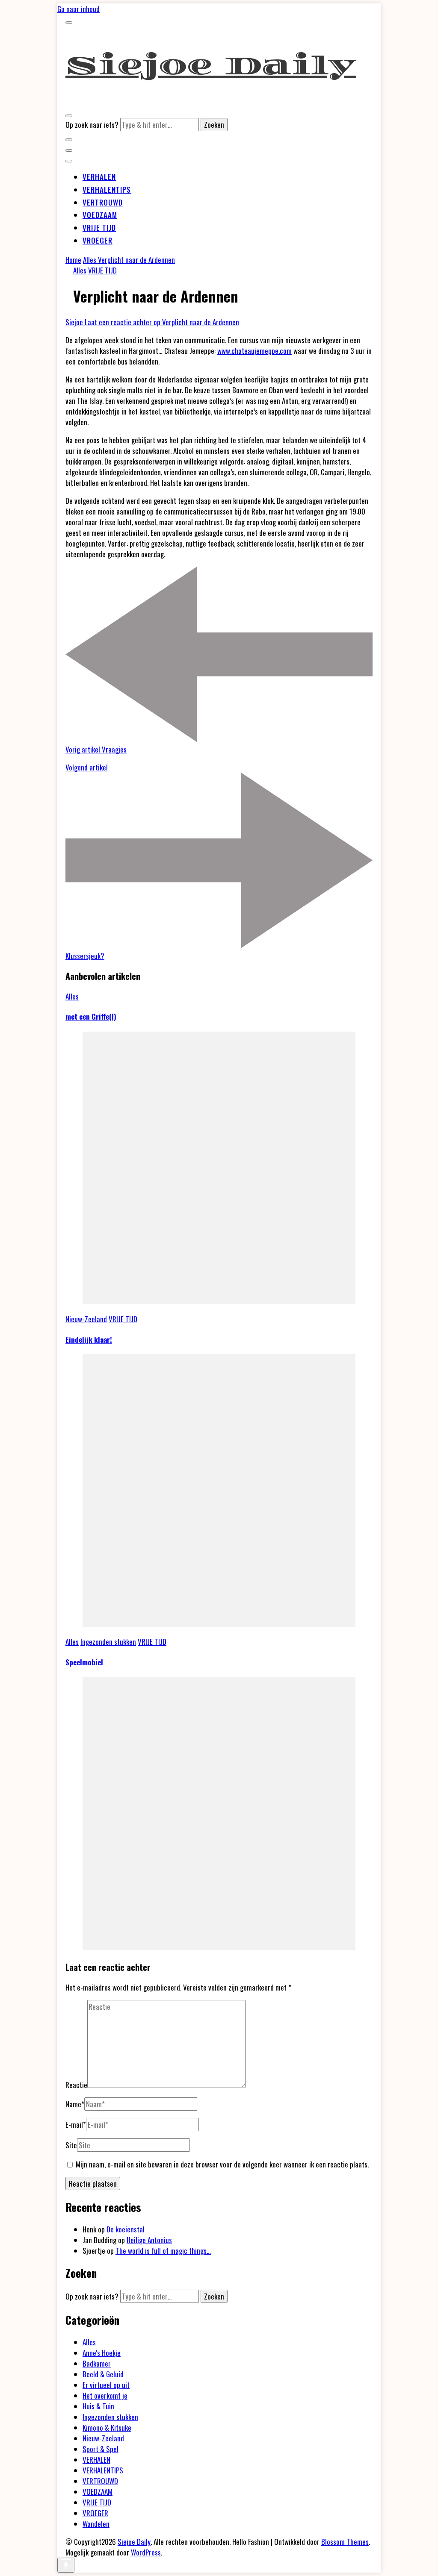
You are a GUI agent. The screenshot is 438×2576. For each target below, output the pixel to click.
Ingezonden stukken (108, 1642)
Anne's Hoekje (102, 2353)
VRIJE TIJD (99, 228)
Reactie (76, 2085)
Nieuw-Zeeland (86, 1319)
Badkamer (97, 2363)
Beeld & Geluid (103, 2374)
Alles (80, 270)
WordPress (146, 2552)
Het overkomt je (105, 2395)
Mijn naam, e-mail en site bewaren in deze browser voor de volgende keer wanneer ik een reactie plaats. (222, 2164)
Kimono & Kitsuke (107, 2427)
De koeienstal (126, 2229)
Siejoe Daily (211, 66)
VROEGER (98, 240)
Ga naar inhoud (78, 9)
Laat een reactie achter (162, 322)
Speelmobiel (84, 1662)
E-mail (76, 2125)
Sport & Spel (101, 2449)
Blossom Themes (345, 2542)
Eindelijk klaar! (89, 1339)
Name (75, 2104)
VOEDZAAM (100, 215)
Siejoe (75, 322)
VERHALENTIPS (107, 190)
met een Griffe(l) (91, 1016)
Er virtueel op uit (106, 2385)
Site (71, 2145)
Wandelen (96, 2524)
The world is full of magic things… (163, 2251)
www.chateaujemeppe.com (255, 351)
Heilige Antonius (149, 2240)
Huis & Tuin (98, 2406)
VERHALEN (99, 177)
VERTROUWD (103, 202)
